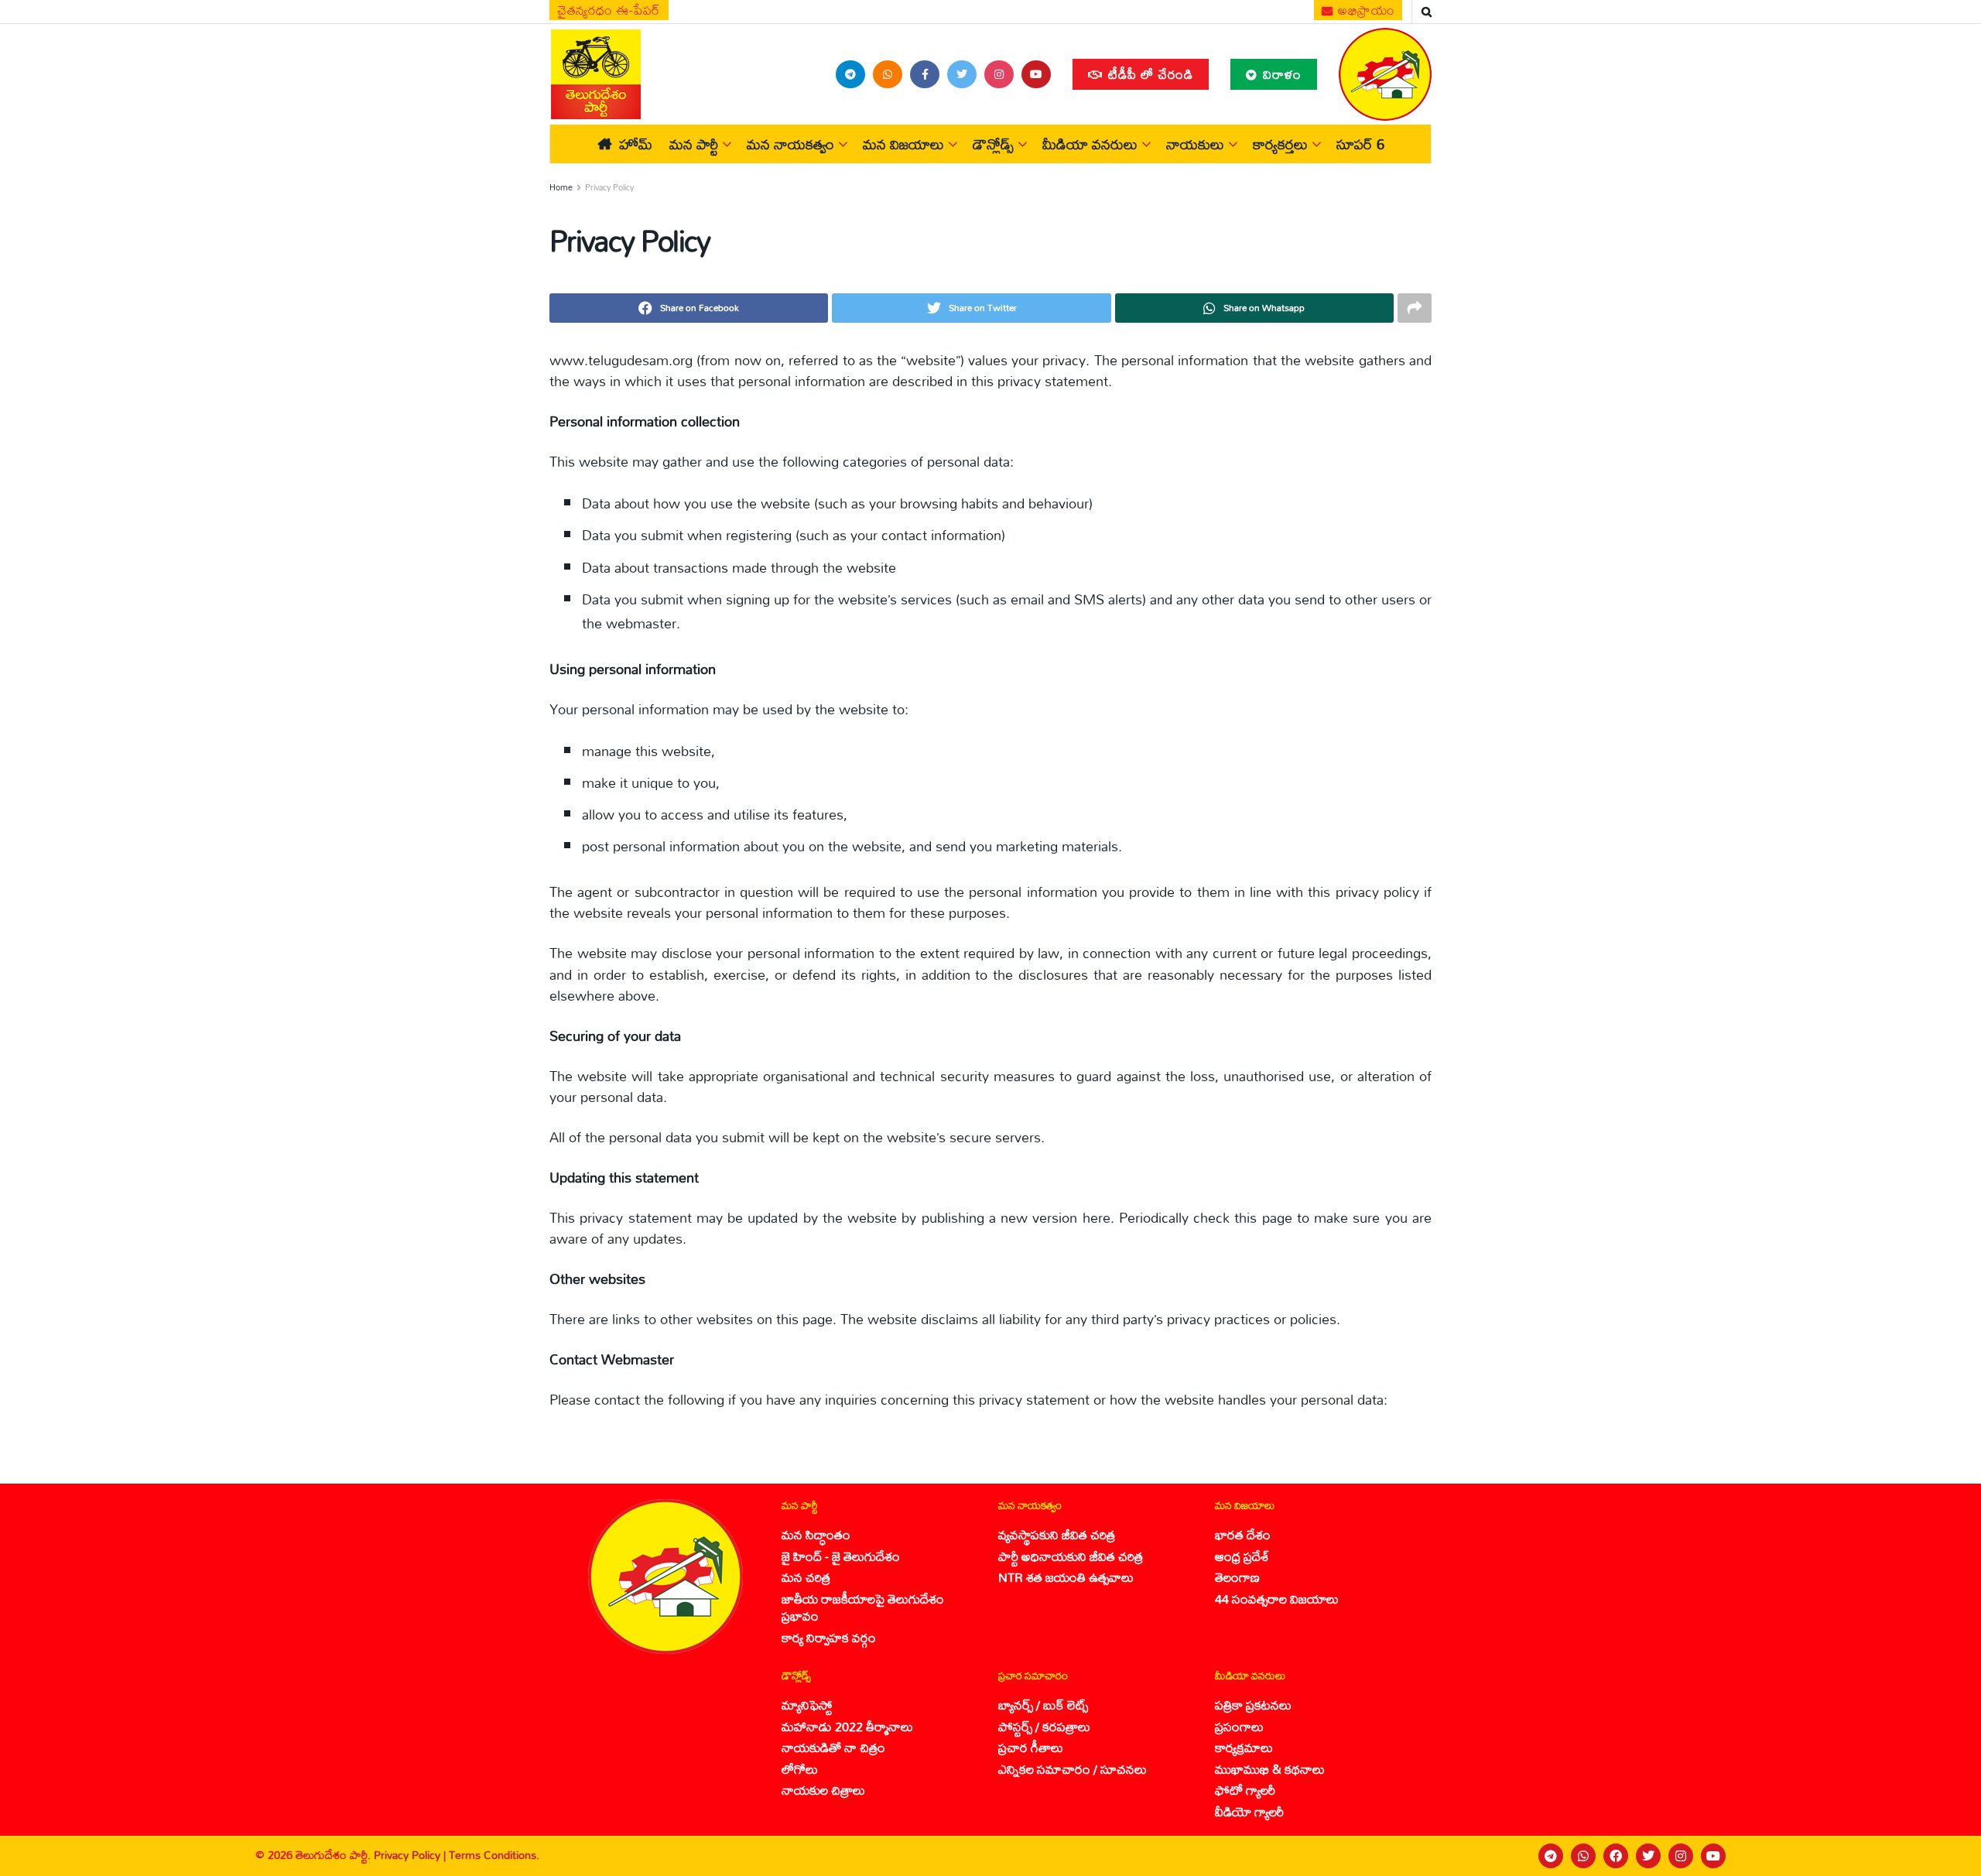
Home (561, 187)
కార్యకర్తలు (1280, 144)
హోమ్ (636, 144)
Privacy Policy (609, 187)
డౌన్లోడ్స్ (993, 144)
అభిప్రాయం (1365, 10)
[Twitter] (1648, 1856)
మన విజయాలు (903, 144)
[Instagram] (1681, 1856)
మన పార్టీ (694, 144)
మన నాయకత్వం (790, 144)
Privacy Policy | (411, 1855)
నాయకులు (1195, 144)
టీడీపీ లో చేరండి (1149, 74)
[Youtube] (1713, 1856)
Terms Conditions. (494, 1855)
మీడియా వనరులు (1090, 144)
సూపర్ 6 (1360, 144)
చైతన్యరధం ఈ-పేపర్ (609, 10)
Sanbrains (1949, 1856)
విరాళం (1280, 74)
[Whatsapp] (1583, 1856)
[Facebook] (1616, 1856)
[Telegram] (1551, 1856)
